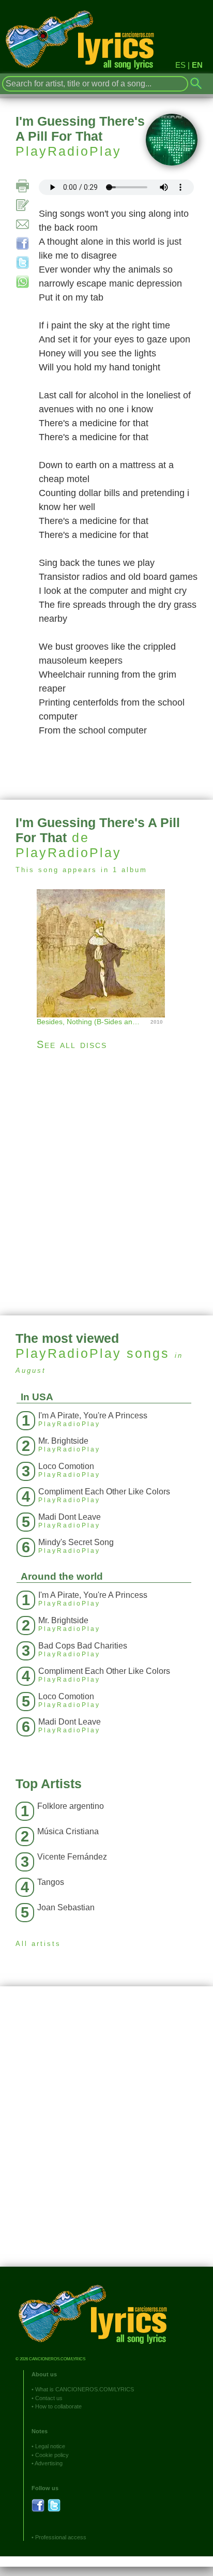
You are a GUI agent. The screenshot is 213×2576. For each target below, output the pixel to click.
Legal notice (50, 2446)
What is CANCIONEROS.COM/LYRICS (85, 2389)
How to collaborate (58, 2406)
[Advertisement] (106, 1183)
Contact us (49, 2398)
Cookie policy (52, 2455)
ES (180, 65)
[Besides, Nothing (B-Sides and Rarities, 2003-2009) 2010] (106, 952)
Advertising (49, 2463)
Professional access (61, 2537)
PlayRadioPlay (69, 151)
